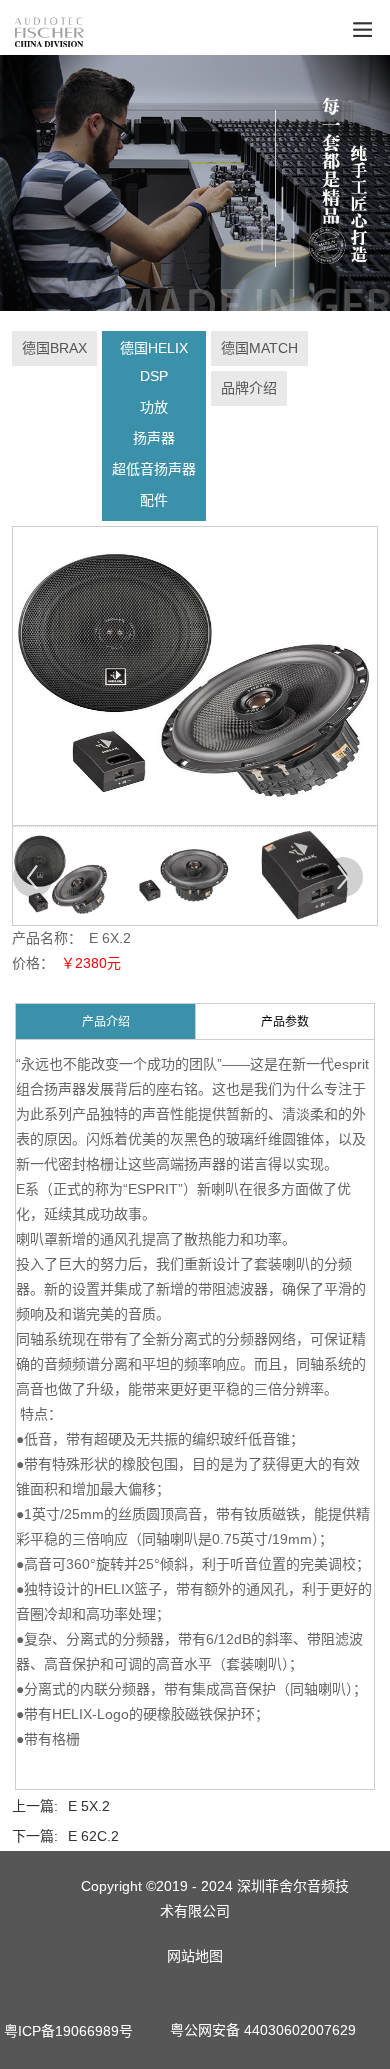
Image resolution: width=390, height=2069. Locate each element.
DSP (154, 376)
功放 (154, 407)
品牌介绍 (249, 388)
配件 (154, 500)
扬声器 (154, 438)
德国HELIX (154, 348)
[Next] (343, 877)
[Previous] (33, 877)
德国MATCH (259, 348)
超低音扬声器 (154, 469)
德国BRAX (54, 348)
